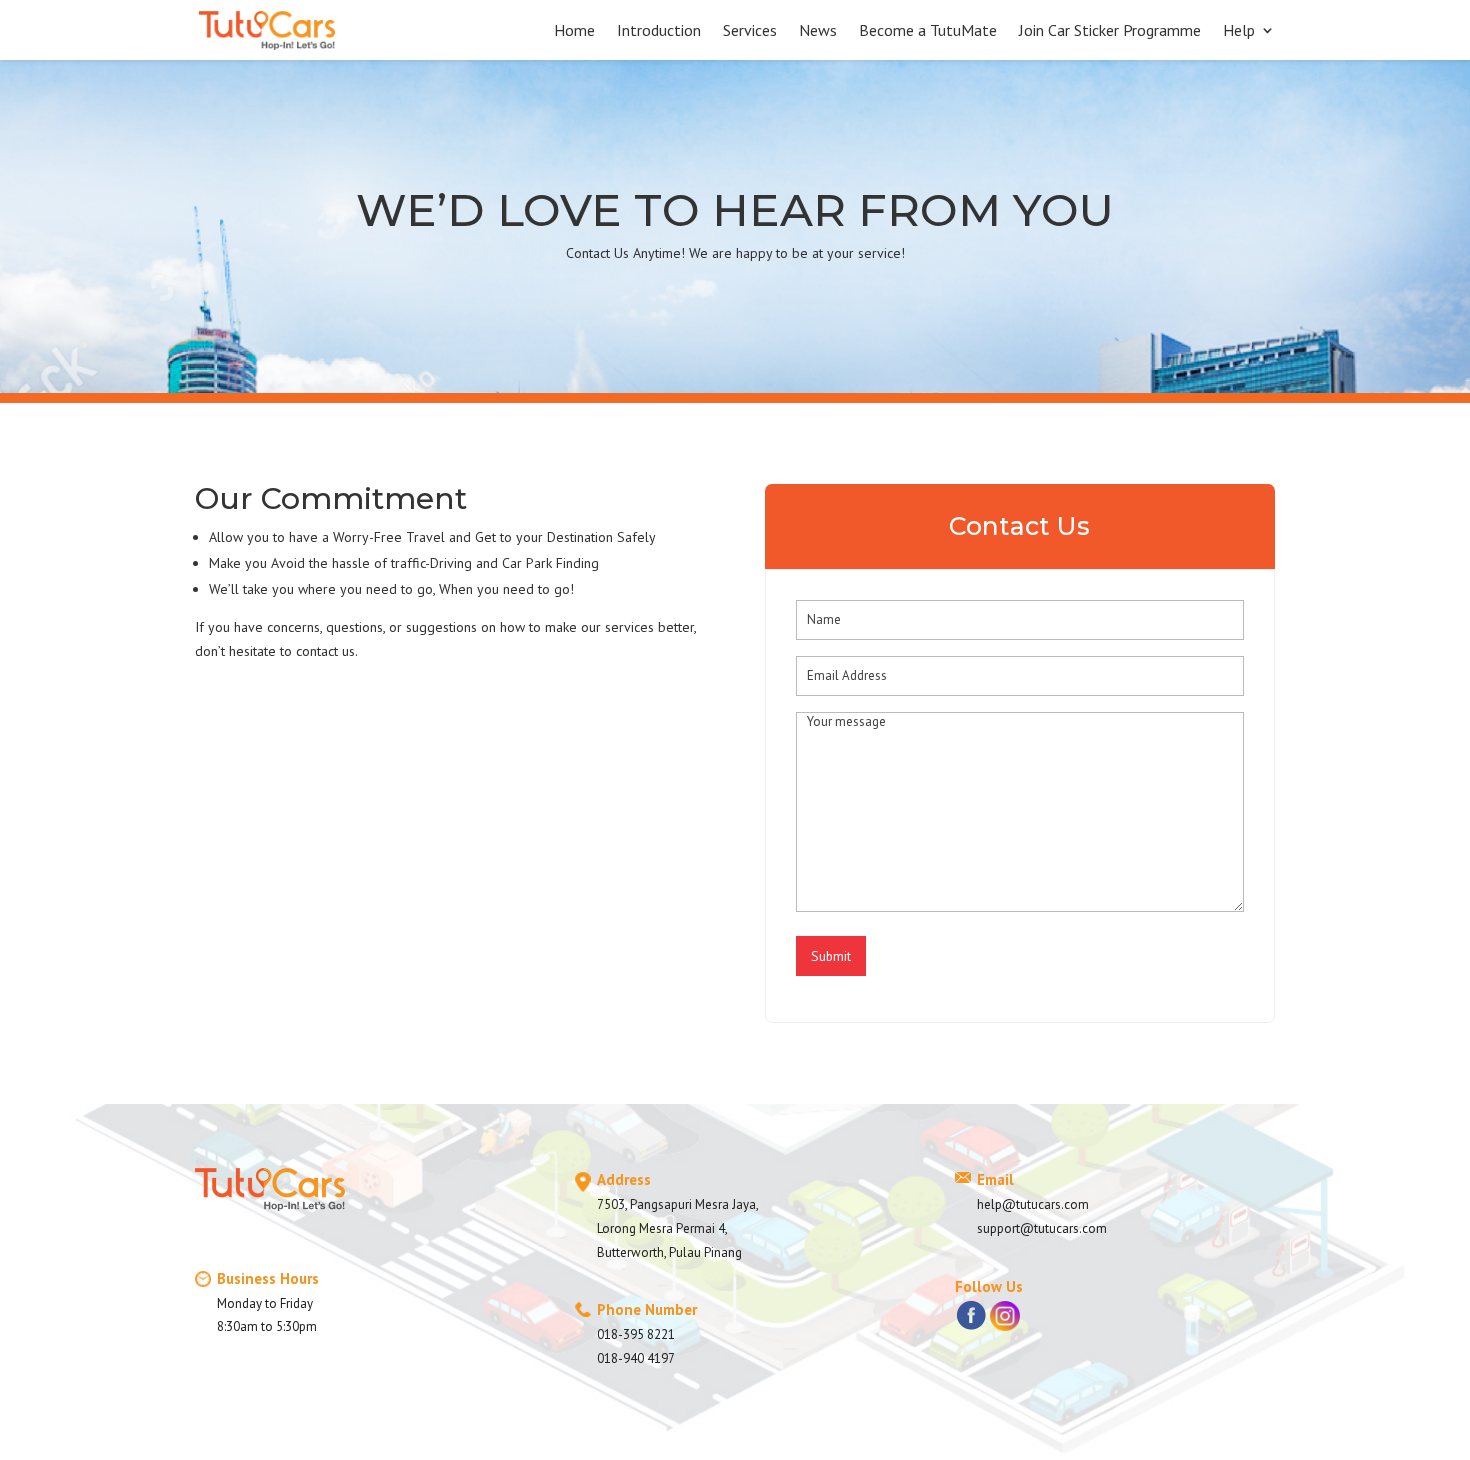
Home (574, 31)
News (818, 31)
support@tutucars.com (1042, 1228)
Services (750, 31)
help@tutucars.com (1033, 1204)
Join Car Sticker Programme (1110, 31)
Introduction (659, 31)
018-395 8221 (636, 1334)
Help (1239, 31)
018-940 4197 (636, 1358)
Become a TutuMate (928, 31)
